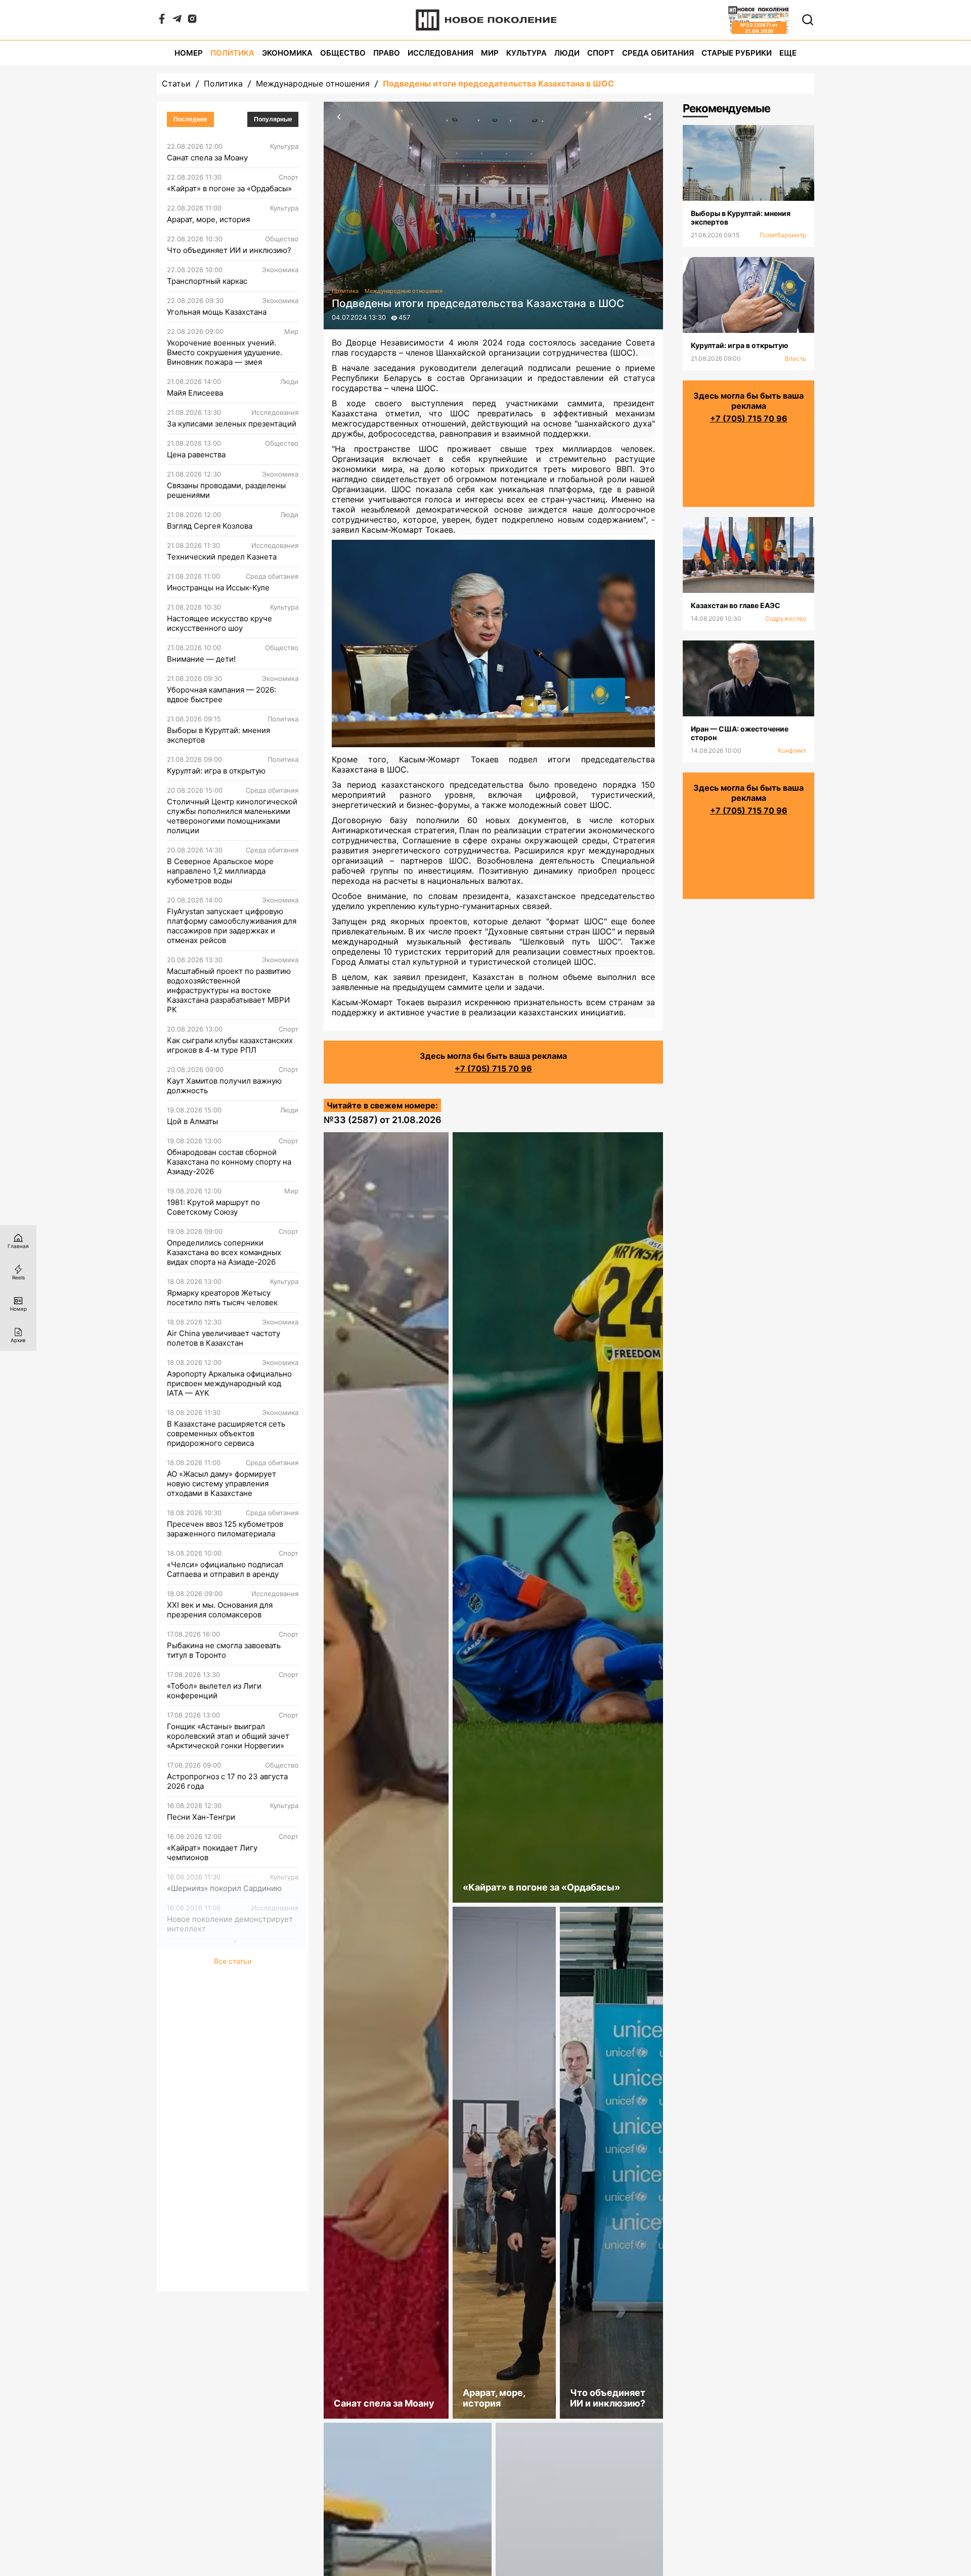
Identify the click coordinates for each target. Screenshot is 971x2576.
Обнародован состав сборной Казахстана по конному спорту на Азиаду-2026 (229, 1162)
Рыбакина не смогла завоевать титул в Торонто (224, 1650)
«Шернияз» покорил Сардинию (224, 1888)
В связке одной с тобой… (213, 2114)
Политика (232, 53)
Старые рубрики (737, 53)
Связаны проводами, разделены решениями (226, 490)
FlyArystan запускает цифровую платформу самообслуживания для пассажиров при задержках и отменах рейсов (232, 926)
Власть (796, 358)
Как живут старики (202, 2145)
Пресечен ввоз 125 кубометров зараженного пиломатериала (225, 1529)
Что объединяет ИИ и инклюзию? (229, 250)
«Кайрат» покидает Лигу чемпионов (212, 1853)
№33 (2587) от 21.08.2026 (383, 1120)
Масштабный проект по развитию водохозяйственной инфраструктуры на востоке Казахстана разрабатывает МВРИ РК (229, 990)
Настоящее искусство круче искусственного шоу (219, 623)
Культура (526, 53)
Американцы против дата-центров (231, 2176)
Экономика (287, 53)
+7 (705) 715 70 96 (493, 1068)
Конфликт (792, 750)
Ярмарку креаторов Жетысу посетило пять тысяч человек (222, 1298)
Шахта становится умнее (213, 2206)
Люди (567, 53)
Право (387, 53)
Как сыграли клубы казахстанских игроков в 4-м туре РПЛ (230, 1045)
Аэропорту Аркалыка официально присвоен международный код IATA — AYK (229, 1383)
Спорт (601, 53)
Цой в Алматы (192, 1121)
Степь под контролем (207, 1990)
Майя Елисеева (195, 393)
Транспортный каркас (207, 281)
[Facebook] (162, 21)
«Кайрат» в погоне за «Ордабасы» (229, 188)
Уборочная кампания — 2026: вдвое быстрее (222, 695)
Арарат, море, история (208, 219)
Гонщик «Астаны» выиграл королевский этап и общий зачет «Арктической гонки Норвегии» (228, 1736)
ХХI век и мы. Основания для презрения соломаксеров (220, 1610)
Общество (343, 53)
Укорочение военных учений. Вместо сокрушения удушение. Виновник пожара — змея (225, 352)
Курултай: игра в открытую (216, 771)
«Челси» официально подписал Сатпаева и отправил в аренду (225, 1569)
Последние (190, 119)
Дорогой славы (195, 1960)
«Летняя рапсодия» (203, 2021)
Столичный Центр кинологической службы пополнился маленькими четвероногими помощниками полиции (232, 816)
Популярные (273, 119)
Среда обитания (658, 53)
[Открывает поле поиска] (808, 20)
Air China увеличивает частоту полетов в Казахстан (224, 1338)
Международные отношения (313, 83)
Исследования (440, 53)
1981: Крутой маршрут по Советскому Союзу (213, 1207)
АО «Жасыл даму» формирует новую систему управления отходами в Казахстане (222, 1484)
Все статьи (233, 2279)
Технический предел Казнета (222, 557)
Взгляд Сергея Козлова (210, 526)
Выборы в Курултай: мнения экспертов (218, 735)
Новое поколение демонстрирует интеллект (230, 1924)
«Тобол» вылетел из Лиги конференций (214, 1691)
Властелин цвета (199, 2052)
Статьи (176, 83)
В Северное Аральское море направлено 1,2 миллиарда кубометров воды (220, 871)
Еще (788, 53)
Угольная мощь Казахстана (217, 312)
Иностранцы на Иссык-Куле (218, 588)
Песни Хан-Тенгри (201, 1817)
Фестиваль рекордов (206, 2083)
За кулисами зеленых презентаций (232, 424)
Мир (490, 53)
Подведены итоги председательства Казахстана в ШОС (498, 83)
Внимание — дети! (201, 659)
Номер (189, 53)
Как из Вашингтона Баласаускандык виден (209, 2242)
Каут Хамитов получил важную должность (224, 1086)
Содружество (786, 618)
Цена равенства (196, 455)
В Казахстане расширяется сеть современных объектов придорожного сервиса (226, 1433)
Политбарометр (783, 235)
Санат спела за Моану (207, 158)
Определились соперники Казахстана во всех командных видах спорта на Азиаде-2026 (224, 1252)
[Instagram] (192, 21)
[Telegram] (177, 21)
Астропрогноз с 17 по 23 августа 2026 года (227, 1781)
